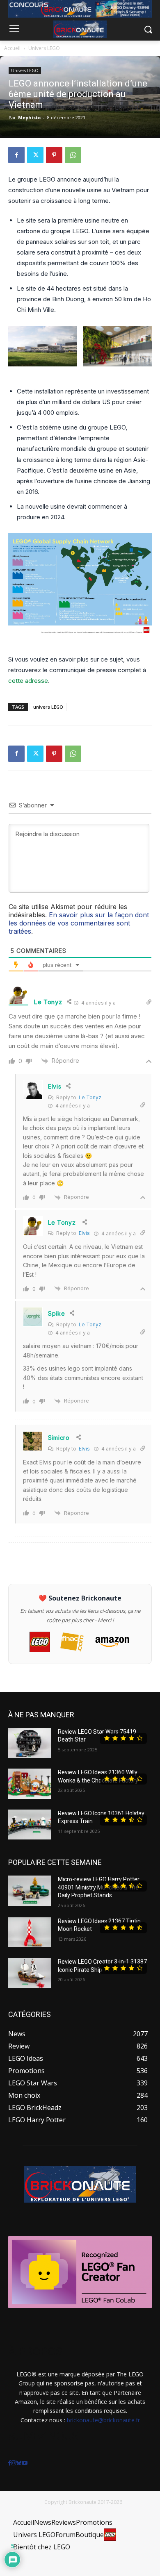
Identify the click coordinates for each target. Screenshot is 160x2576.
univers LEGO (48, 707)
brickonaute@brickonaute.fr (103, 2420)
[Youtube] (25, 2463)
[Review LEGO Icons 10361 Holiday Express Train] (30, 1825)
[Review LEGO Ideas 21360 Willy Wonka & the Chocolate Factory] (30, 1784)
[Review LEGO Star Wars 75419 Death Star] (30, 1743)
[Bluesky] (19, 2463)
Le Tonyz (90, 1097)
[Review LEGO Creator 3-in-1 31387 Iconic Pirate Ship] (30, 1973)
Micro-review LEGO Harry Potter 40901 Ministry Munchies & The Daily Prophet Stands (99, 1887)
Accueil (12, 48)
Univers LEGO (44, 48)
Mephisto (29, 117)
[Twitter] (35, 155)
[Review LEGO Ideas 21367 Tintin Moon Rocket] (30, 1933)
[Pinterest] (54, 155)
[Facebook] (16, 155)
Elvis (84, 1233)
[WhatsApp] (73, 155)
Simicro (59, 1438)
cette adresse (28, 681)
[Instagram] (14, 2463)
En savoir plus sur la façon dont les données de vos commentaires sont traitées (79, 923)
